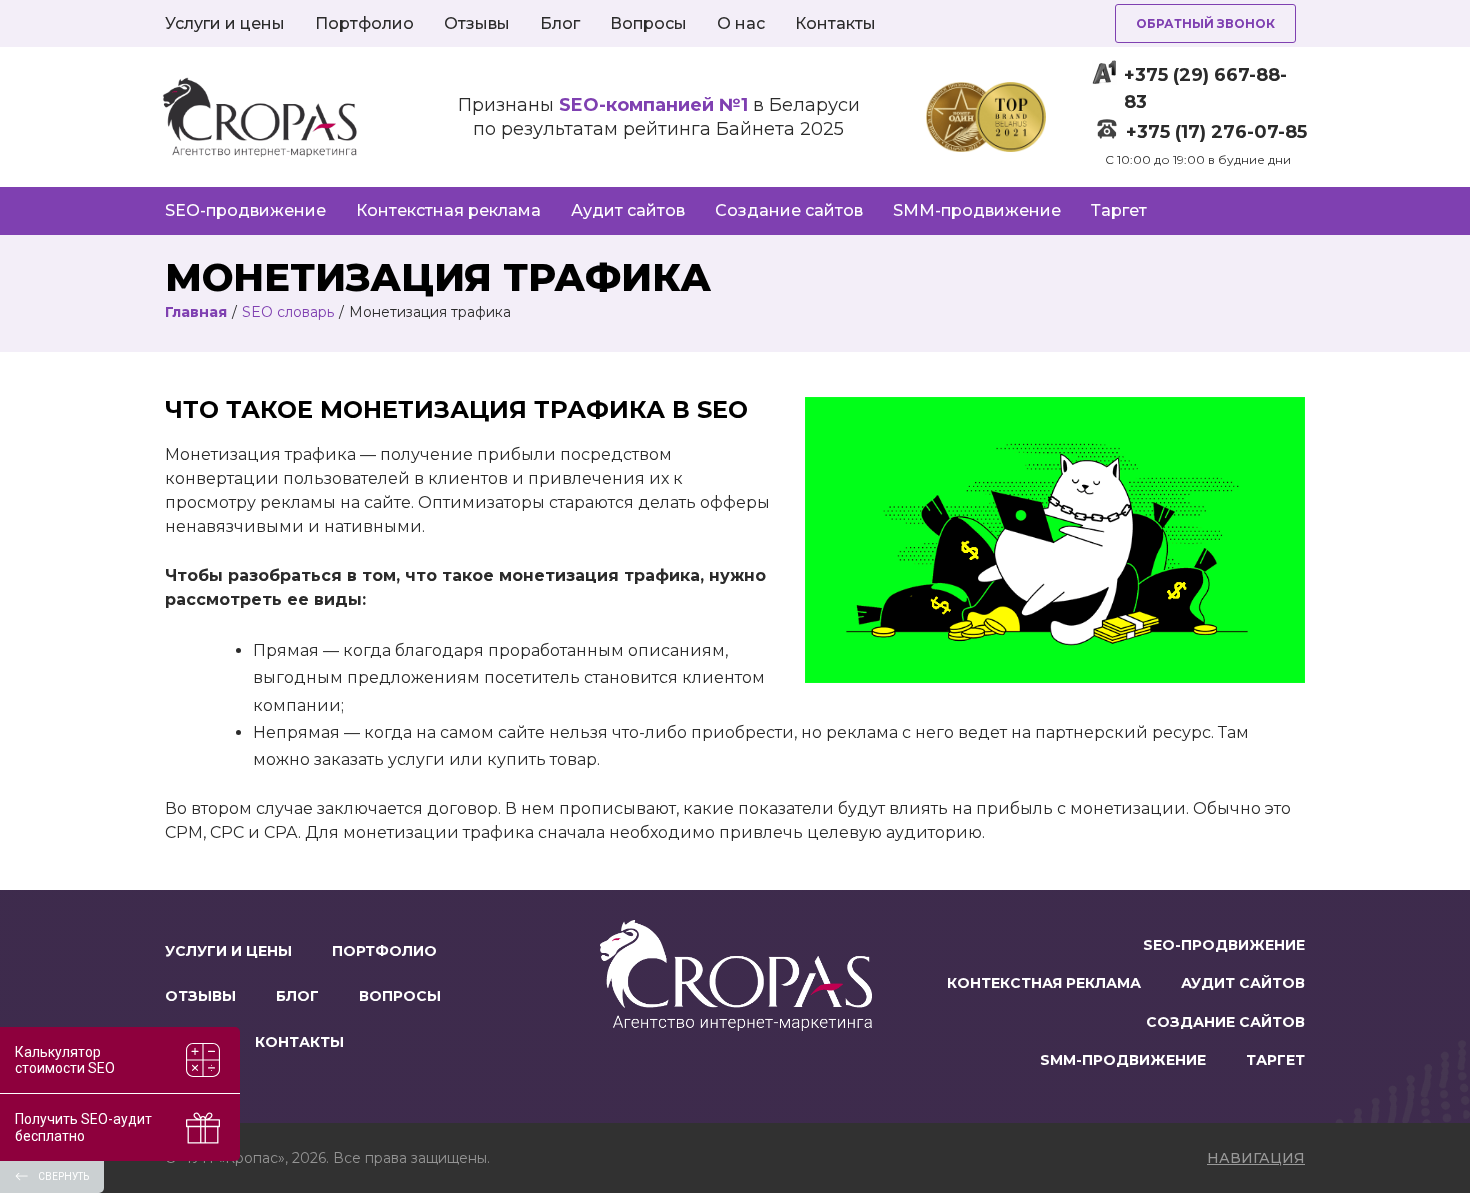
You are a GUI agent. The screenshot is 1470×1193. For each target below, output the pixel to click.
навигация (1256, 1158)
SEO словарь (288, 312)
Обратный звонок (1205, 23)
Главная (196, 312)
